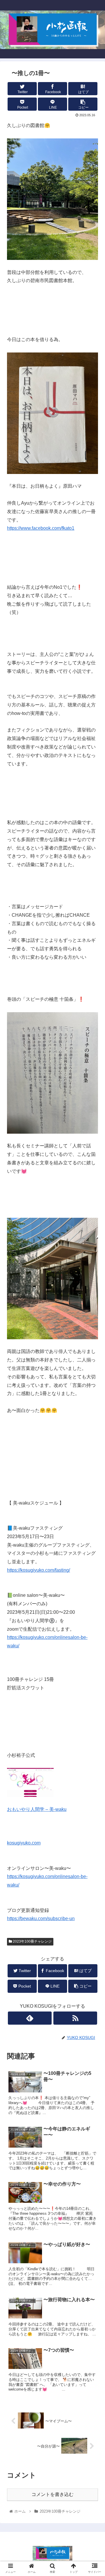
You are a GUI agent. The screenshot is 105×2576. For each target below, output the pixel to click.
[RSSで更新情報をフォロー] (75, 2018)
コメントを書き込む (52, 2494)
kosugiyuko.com (24, 1843)
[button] (94, 1302)
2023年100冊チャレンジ (32, 1941)
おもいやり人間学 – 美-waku (37, 1809)
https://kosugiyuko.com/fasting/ (38, 1570)
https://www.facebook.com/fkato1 (41, 528)
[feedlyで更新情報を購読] (30, 2018)
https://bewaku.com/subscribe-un (41, 1918)
